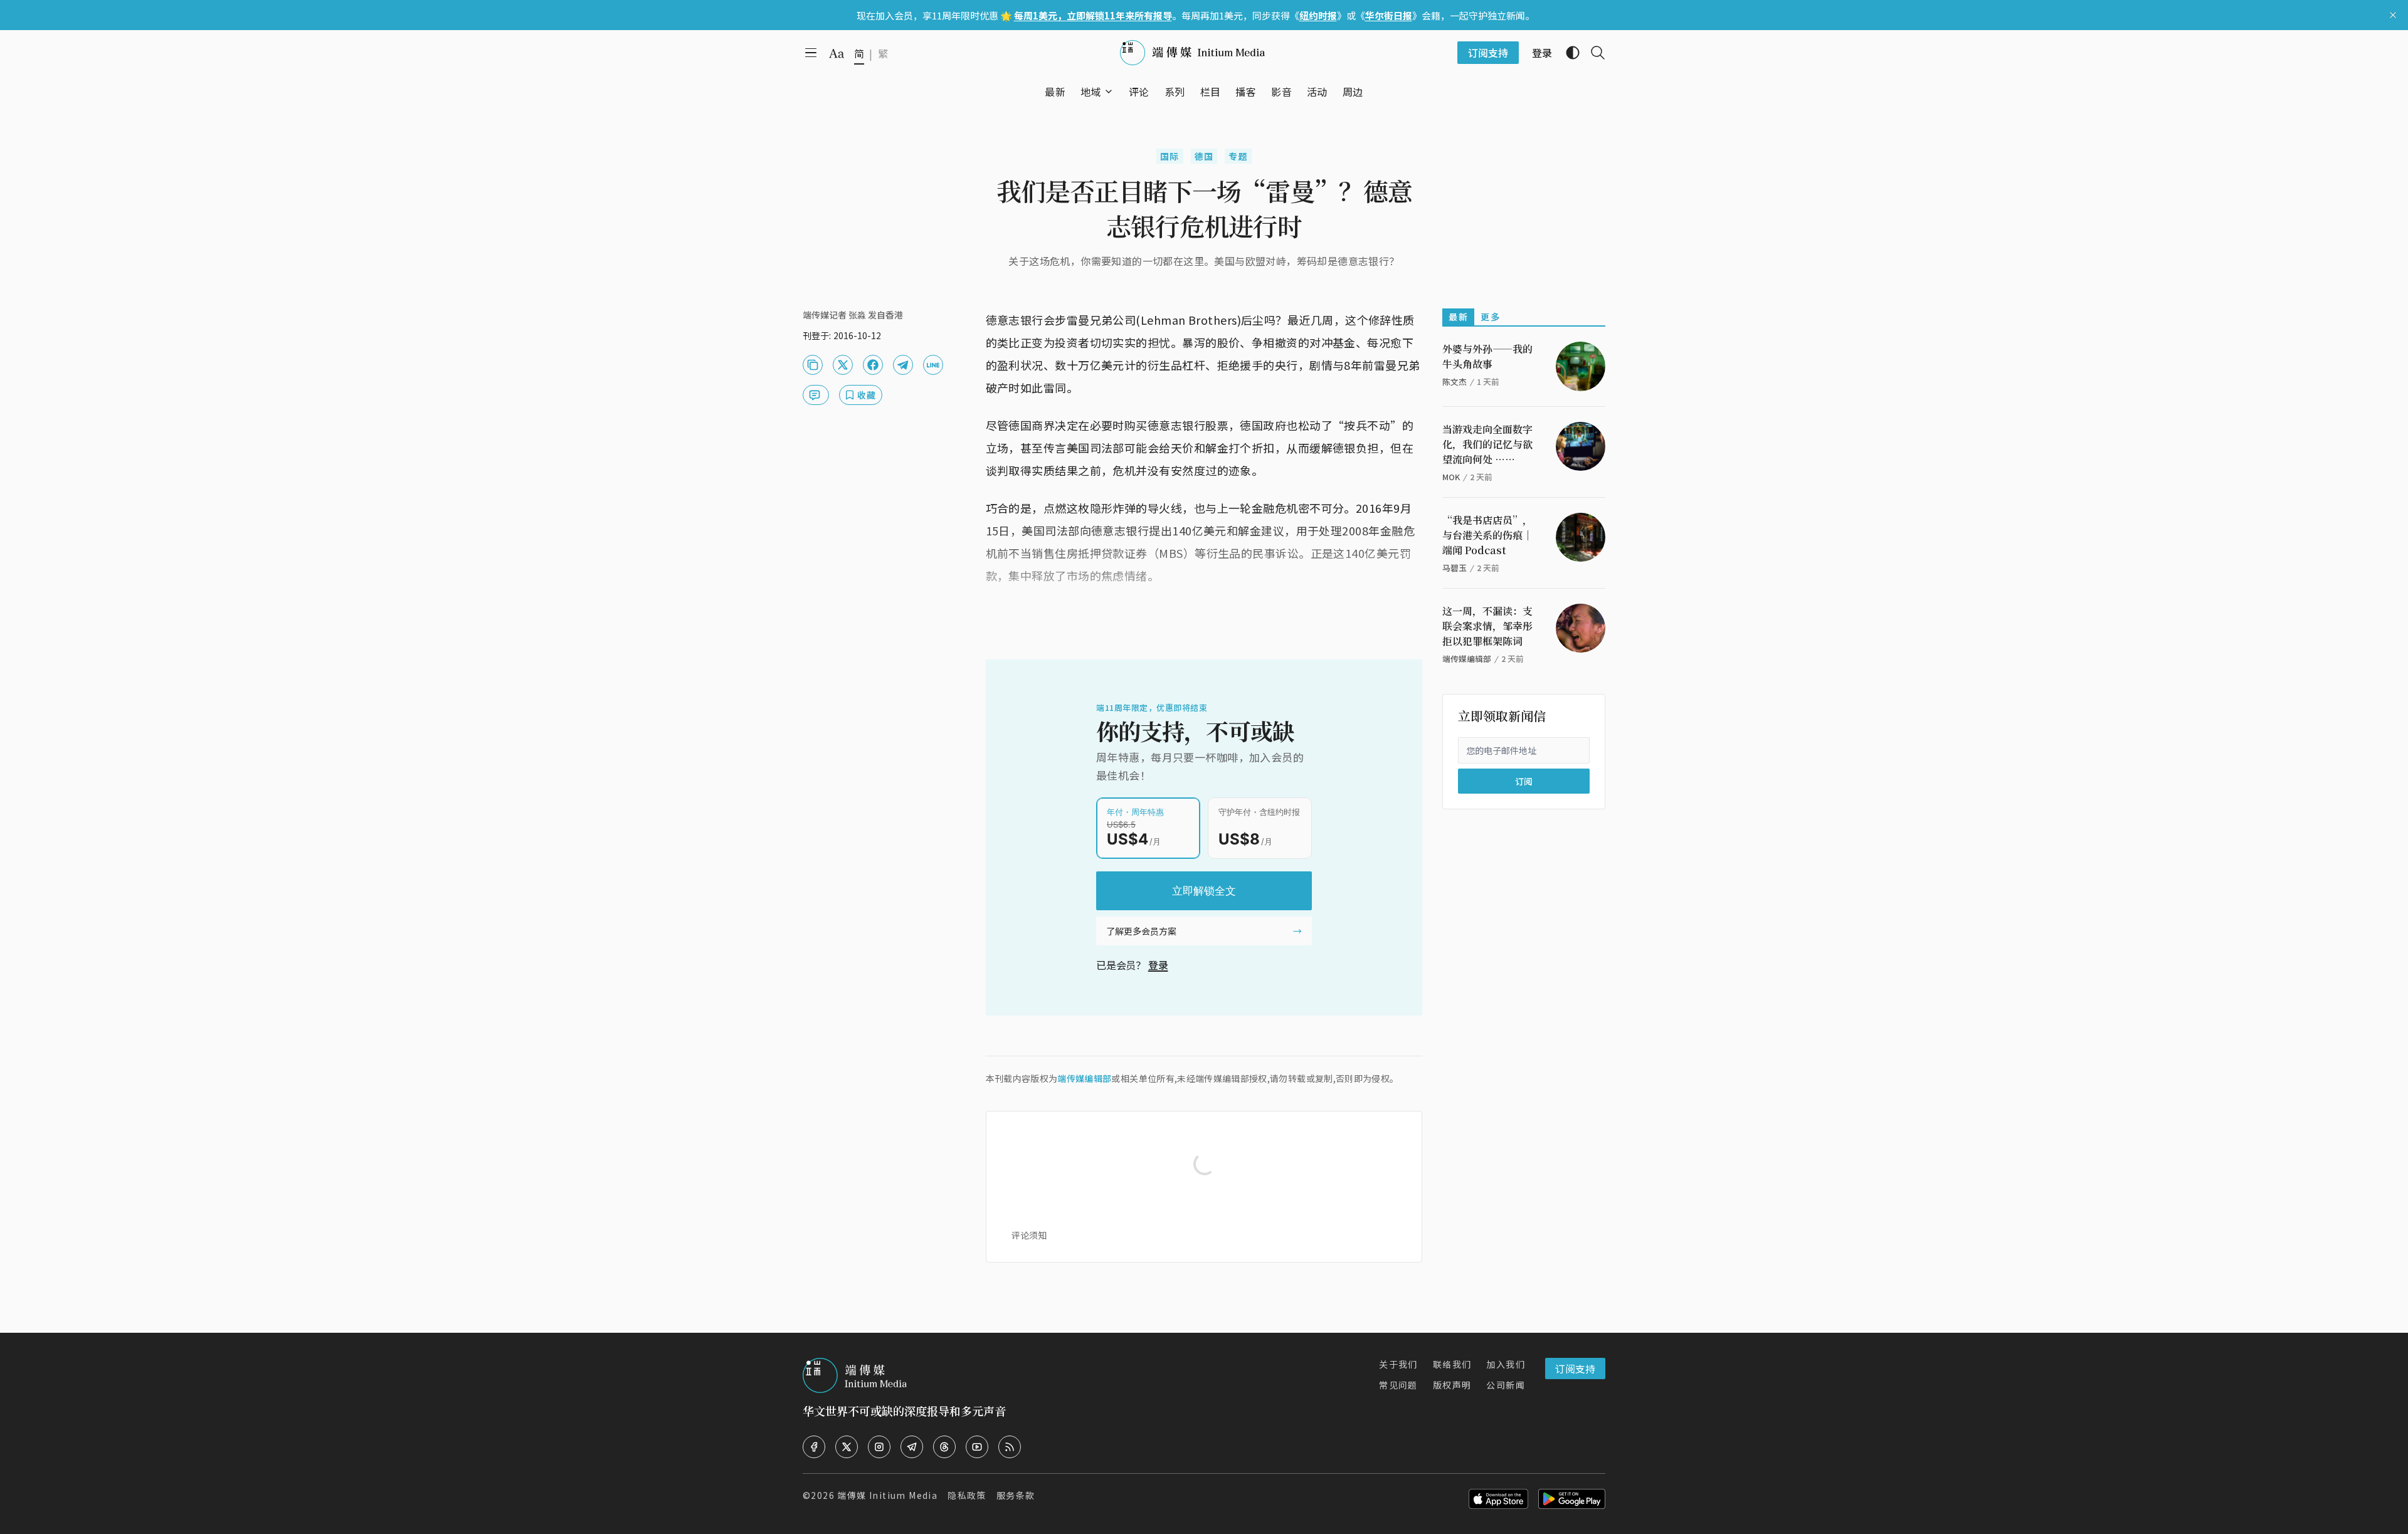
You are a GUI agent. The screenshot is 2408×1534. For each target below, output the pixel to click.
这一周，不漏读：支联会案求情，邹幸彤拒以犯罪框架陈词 (1487, 626)
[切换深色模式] (1568, 53)
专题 (1238, 156)
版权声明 (1452, 1385)
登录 (1158, 965)
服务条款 (1016, 1495)
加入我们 (1506, 1364)
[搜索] (1593, 53)
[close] (2393, 15)
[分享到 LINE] (933, 365)
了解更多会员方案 (1141, 931)
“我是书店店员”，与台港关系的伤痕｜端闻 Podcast (1487, 535)
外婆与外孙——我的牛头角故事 (1487, 356)
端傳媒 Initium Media (887, 1495)
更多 (1490, 317)
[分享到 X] (843, 365)
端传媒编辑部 (1084, 1078)
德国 (1204, 156)
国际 (1170, 156)
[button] (1091, 92)
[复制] (813, 365)
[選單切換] (1109, 92)
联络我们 (1452, 1364)
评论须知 (1029, 1235)
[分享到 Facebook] (873, 365)
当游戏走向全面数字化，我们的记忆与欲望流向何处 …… (1487, 444)
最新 (1458, 317)
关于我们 (1398, 1364)
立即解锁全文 (1204, 891)
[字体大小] (837, 53)
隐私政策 (967, 1495)
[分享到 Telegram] (903, 365)
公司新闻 (1506, 1385)
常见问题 (1398, 1385)
